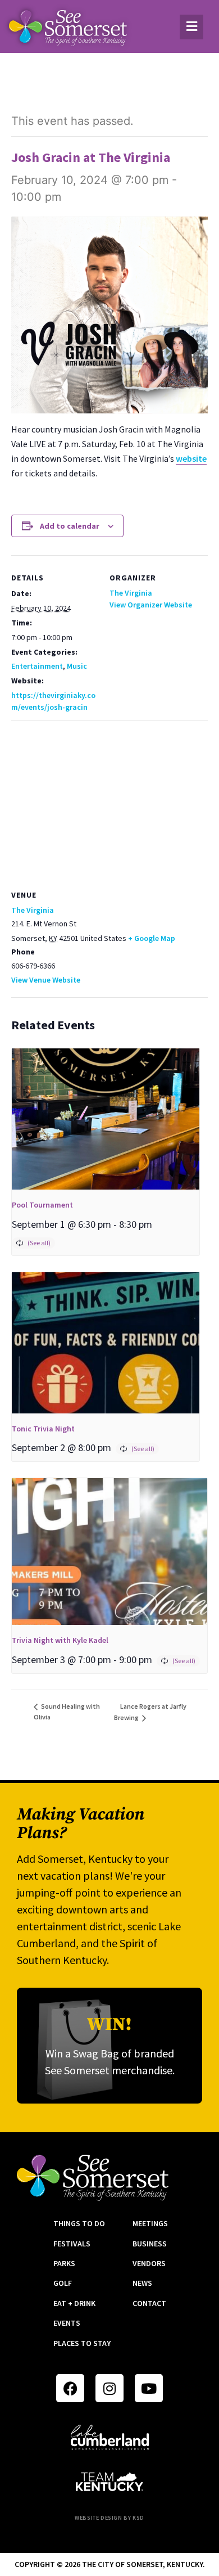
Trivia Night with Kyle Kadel (60, 1640)
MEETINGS (150, 2223)
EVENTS (67, 2323)
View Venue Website (46, 980)
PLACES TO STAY (82, 2343)
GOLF (63, 2283)
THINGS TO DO (79, 2223)
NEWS (142, 2283)
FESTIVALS (72, 2244)
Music (77, 666)
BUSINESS (150, 2244)
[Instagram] (109, 2388)
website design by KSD (109, 2518)
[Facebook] (70, 2388)
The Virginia (131, 593)
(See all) (39, 1243)
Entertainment (37, 666)
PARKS (64, 2263)
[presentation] (106, 1119)
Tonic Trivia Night (43, 1429)
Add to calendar (70, 526)
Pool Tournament (42, 1205)
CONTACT (149, 2303)
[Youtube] (149, 2388)
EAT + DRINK (74, 2303)
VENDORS (149, 2263)
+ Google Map (152, 938)
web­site (191, 458)
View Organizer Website (151, 605)
